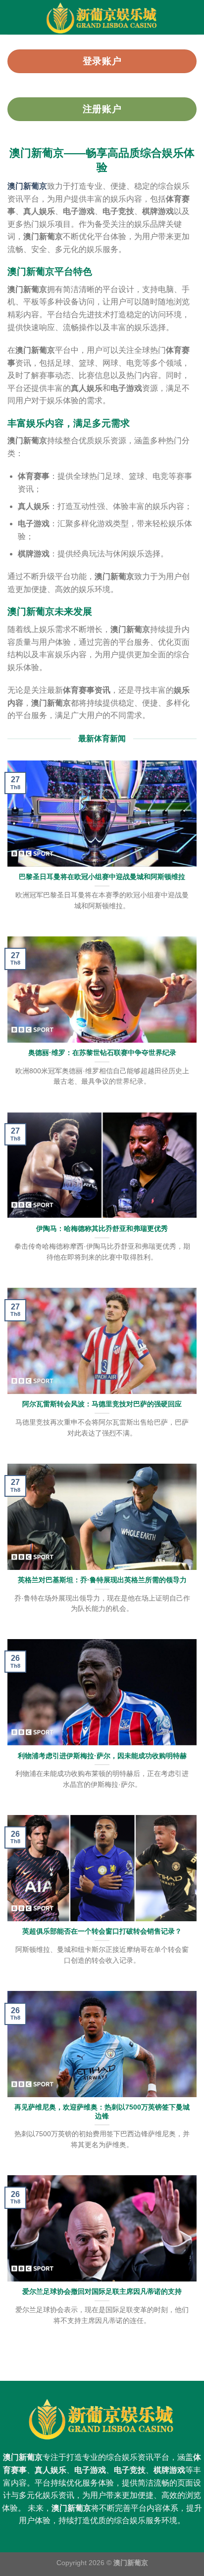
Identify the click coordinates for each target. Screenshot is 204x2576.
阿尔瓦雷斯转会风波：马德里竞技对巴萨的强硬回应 (102, 1404)
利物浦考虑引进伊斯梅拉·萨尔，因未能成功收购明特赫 (102, 1756)
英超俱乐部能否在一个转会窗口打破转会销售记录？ (102, 1931)
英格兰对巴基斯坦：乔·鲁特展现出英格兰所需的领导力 (102, 1580)
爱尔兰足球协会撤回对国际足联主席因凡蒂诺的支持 (102, 2292)
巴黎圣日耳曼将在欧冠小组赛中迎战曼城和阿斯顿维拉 (102, 877)
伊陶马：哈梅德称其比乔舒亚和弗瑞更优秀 (102, 1229)
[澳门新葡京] (102, 17)
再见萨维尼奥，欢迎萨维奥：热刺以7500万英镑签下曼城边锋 (102, 2112)
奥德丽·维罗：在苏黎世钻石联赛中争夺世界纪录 (102, 1053)
